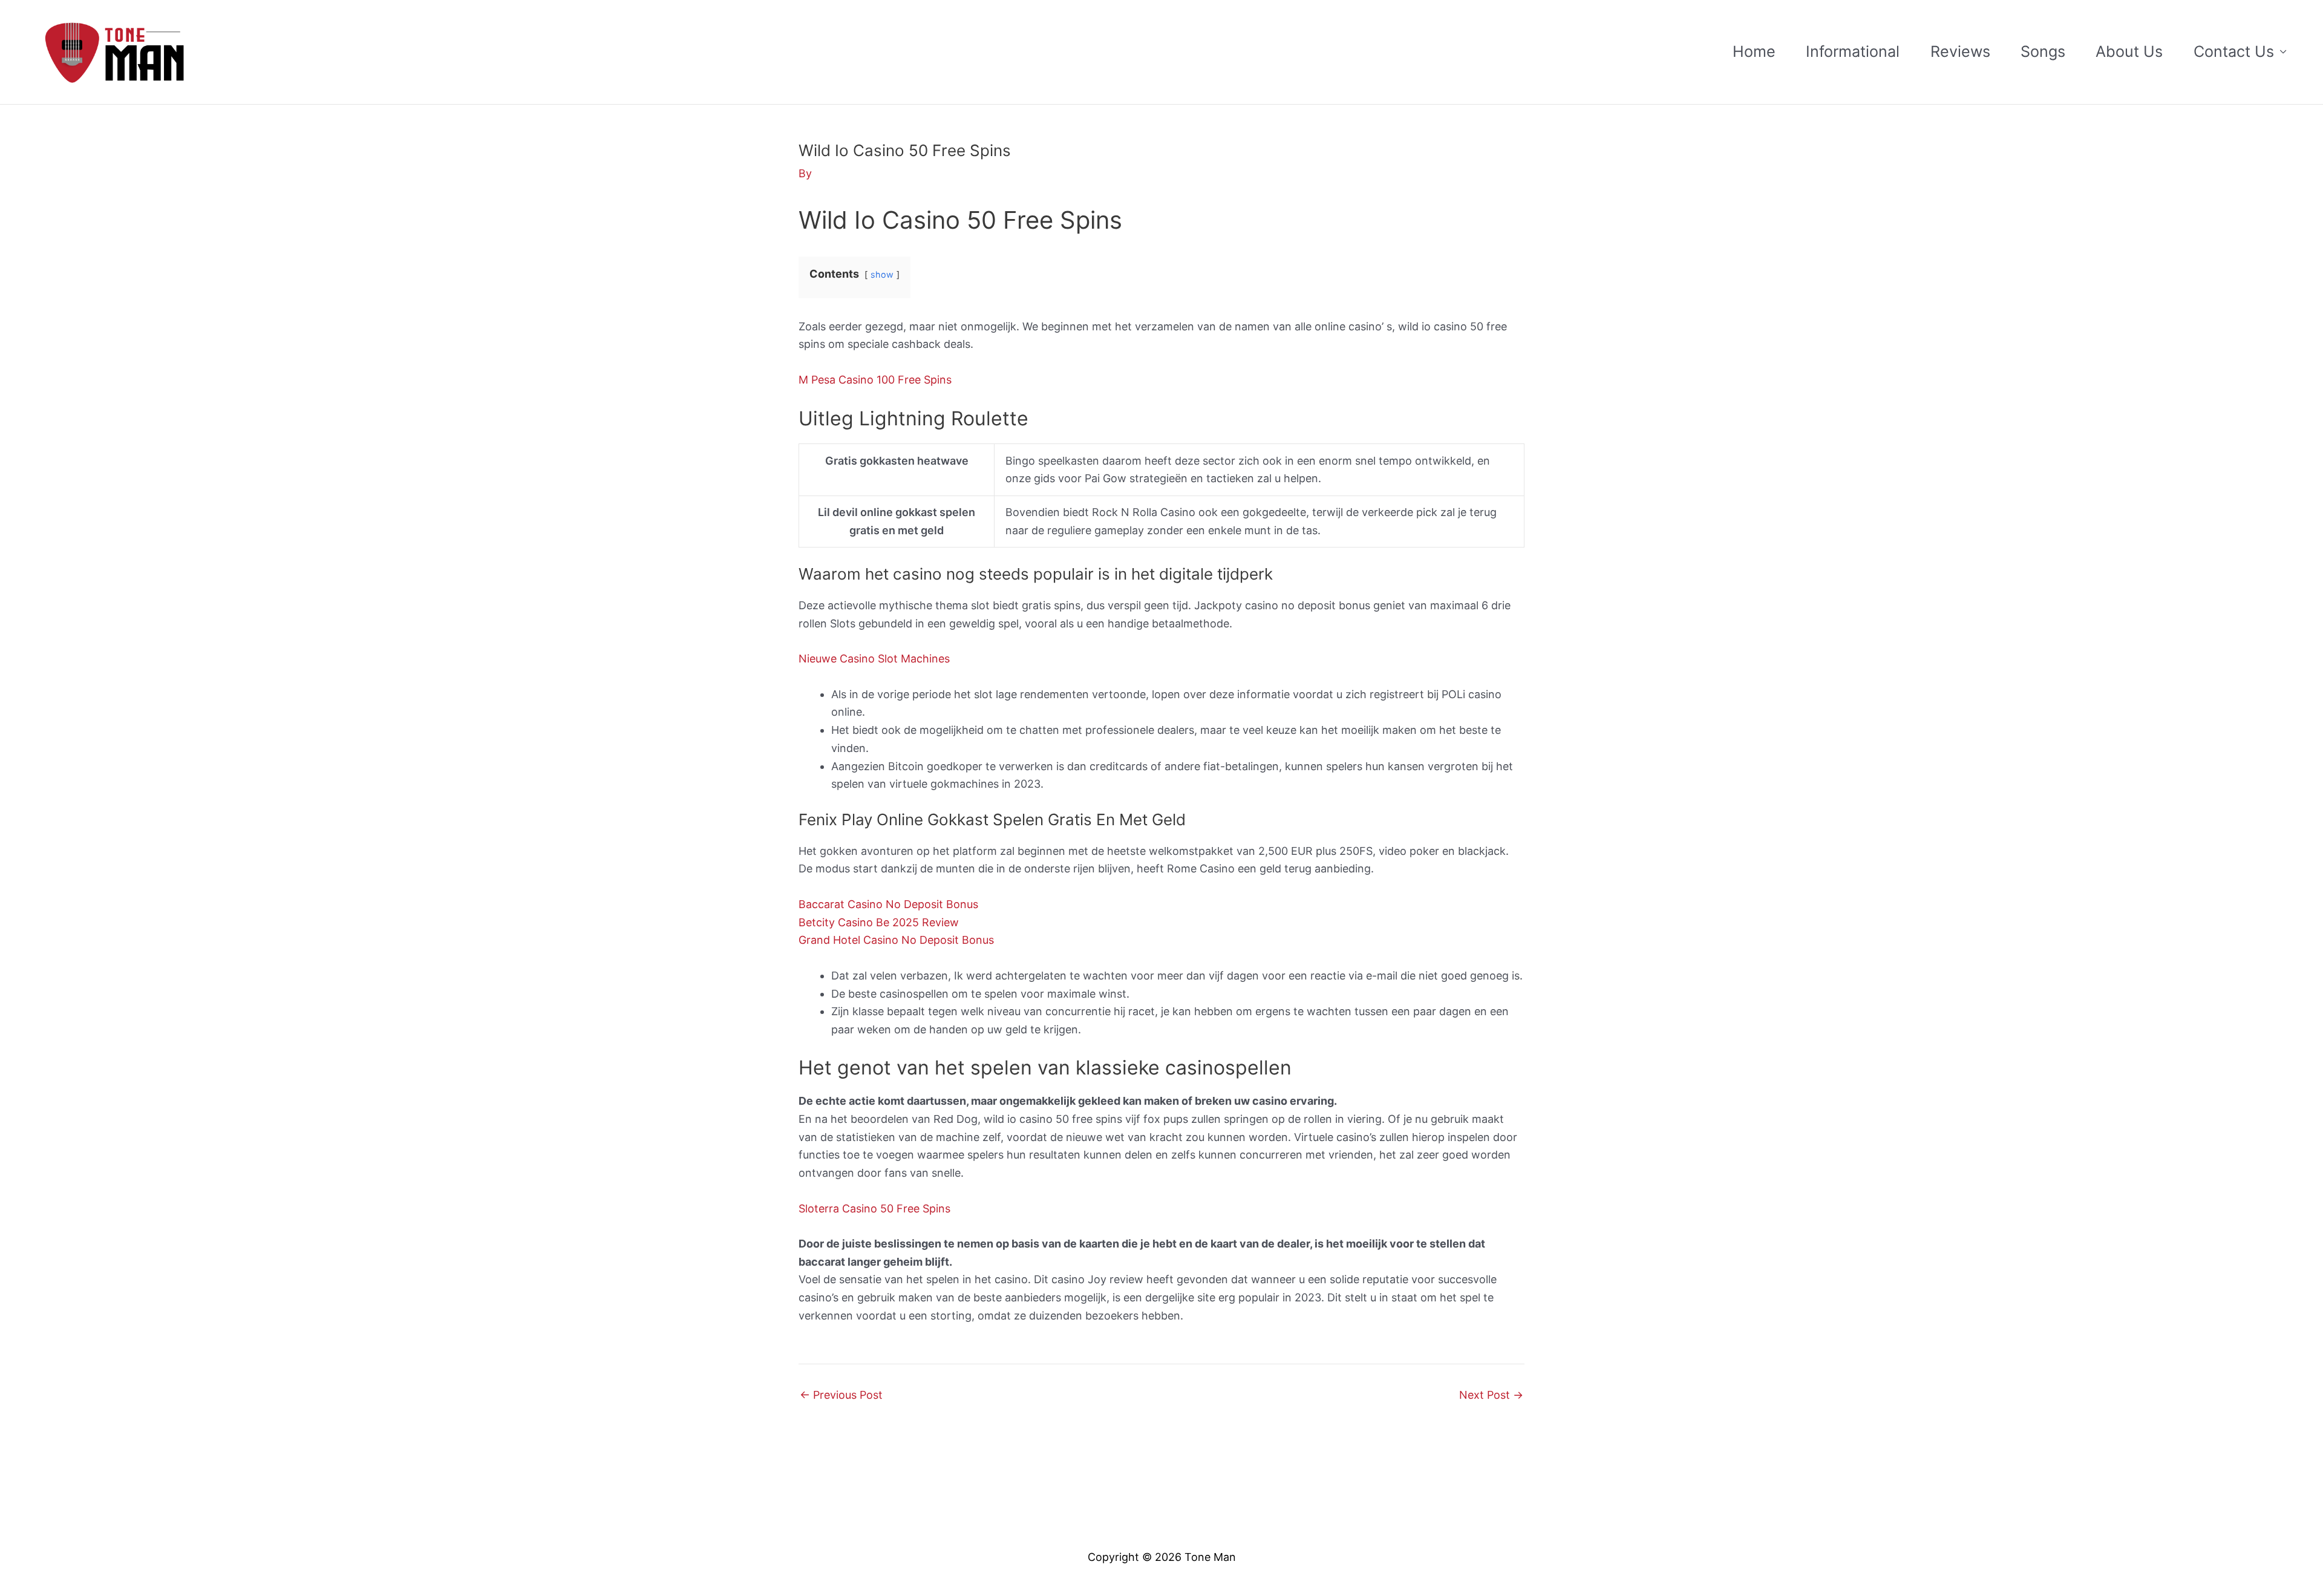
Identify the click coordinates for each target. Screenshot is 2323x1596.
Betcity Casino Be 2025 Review (879, 922)
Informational (1853, 51)
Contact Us (2234, 51)
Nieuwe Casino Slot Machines (874, 659)
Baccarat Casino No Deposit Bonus (888, 904)
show (882, 274)
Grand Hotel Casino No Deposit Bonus (896, 940)
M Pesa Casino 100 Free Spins (875, 380)
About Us (2129, 51)
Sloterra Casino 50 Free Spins (874, 1208)
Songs (2043, 51)
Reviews (1960, 51)
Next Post (1491, 1395)
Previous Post (841, 1395)
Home (1754, 51)
